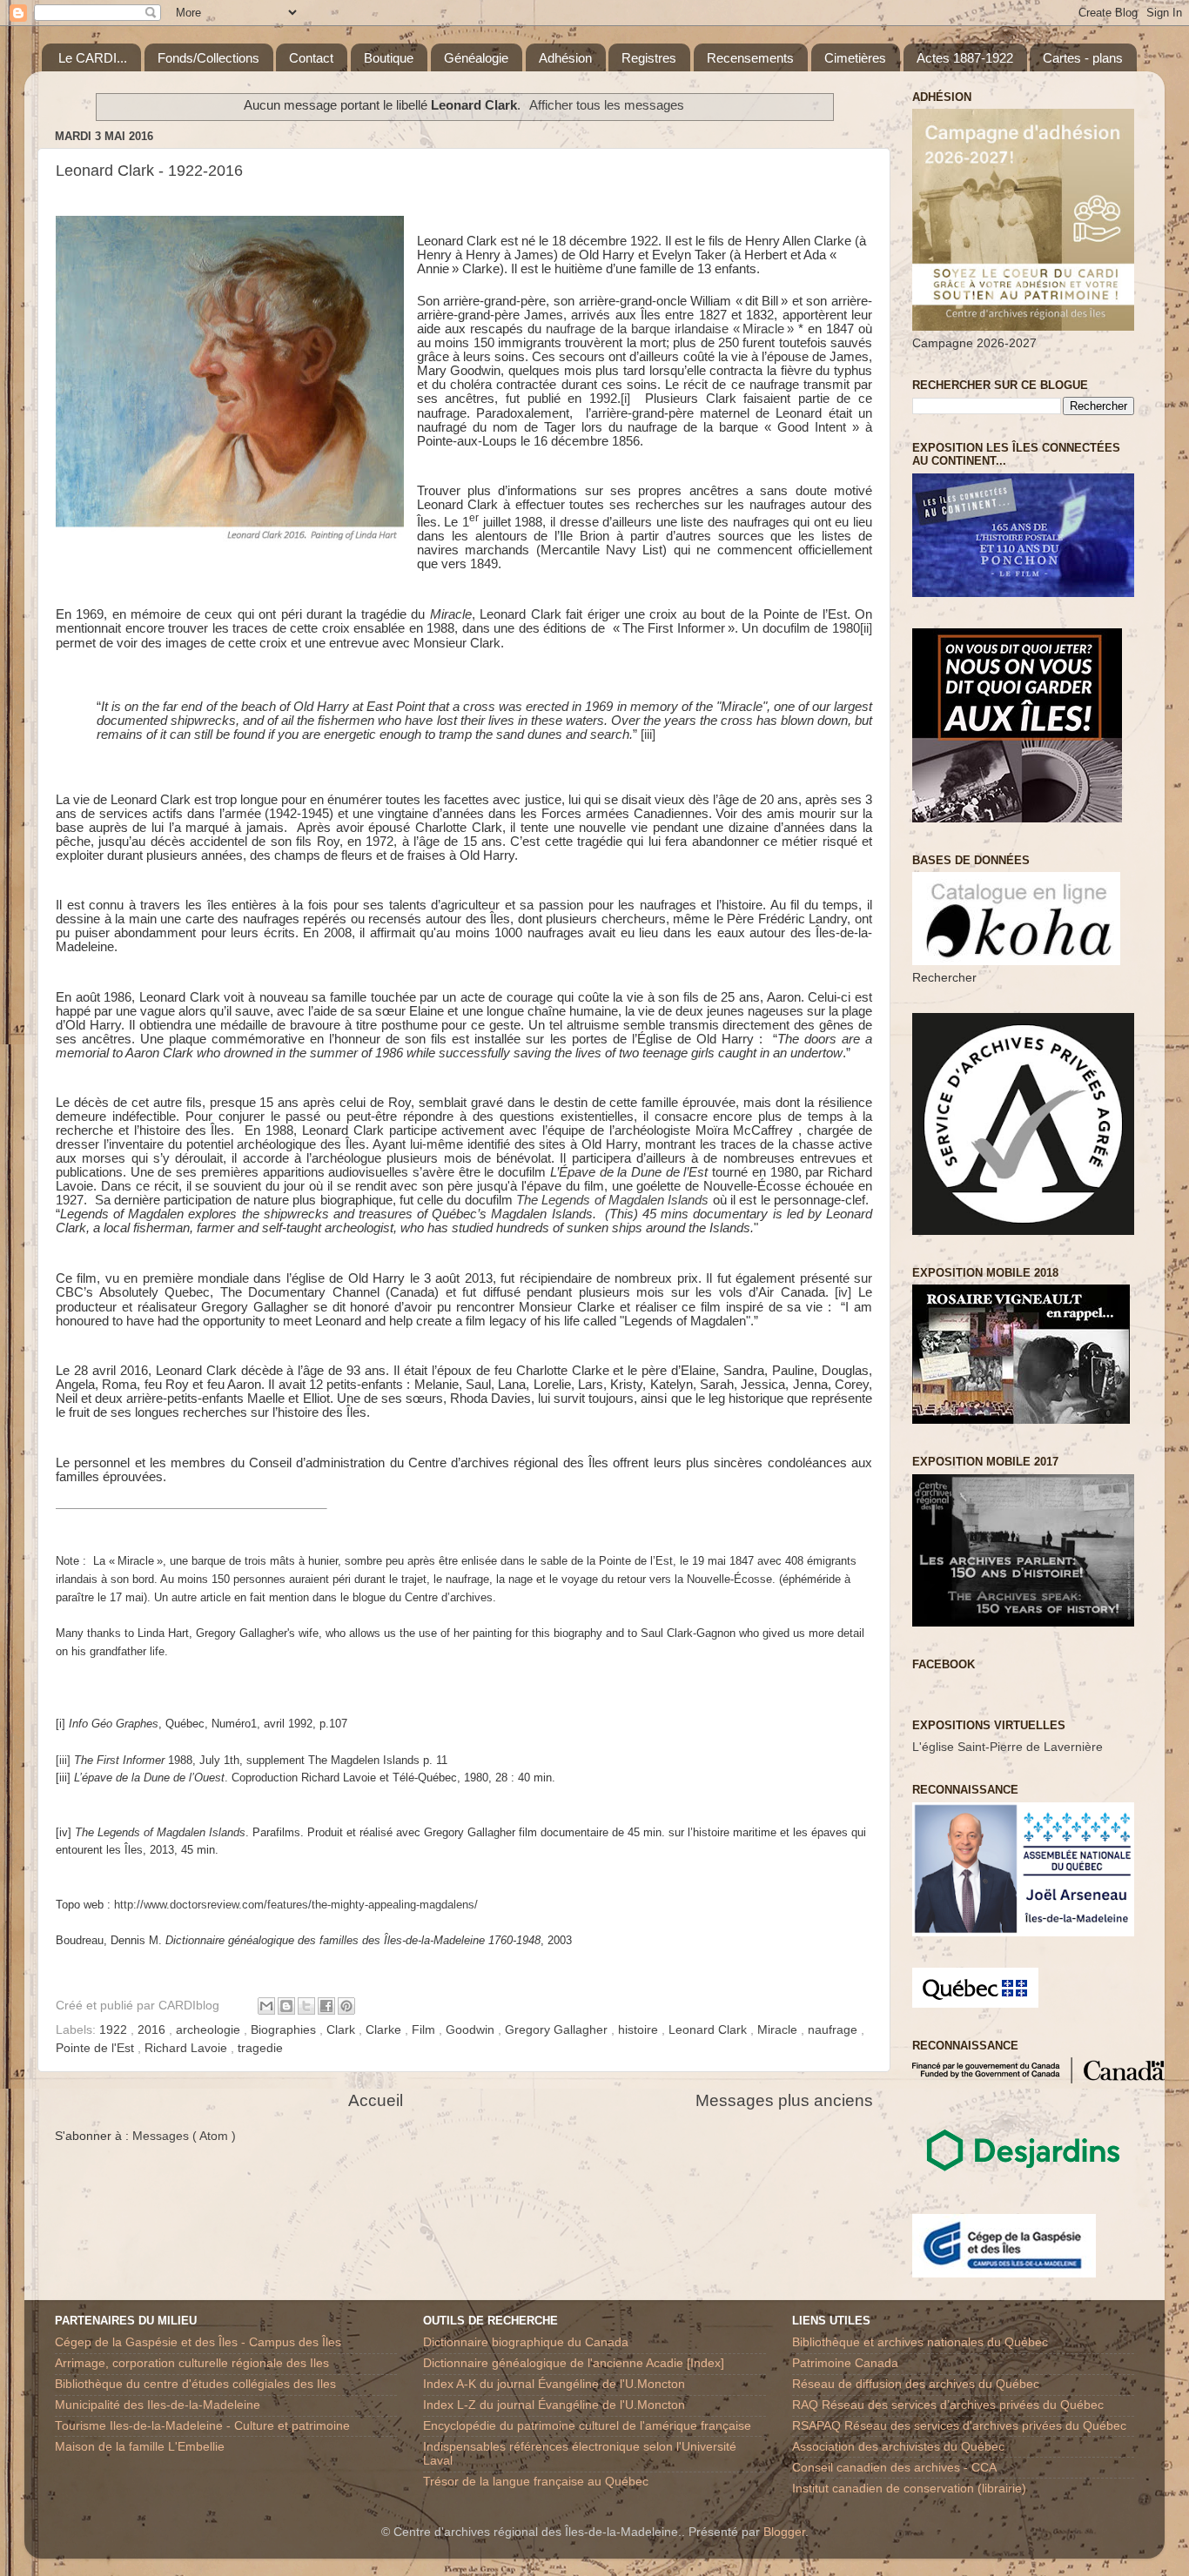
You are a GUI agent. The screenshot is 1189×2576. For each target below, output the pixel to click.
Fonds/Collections (208, 58)
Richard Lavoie (188, 2048)
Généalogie (476, 58)
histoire (640, 2030)
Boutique (389, 58)
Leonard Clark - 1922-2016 (149, 171)
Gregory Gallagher (558, 2030)
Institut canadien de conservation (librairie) (909, 2489)
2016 (153, 2030)
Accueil (376, 2100)
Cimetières (855, 58)
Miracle (779, 2030)
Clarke (385, 2030)
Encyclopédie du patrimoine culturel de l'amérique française (587, 2426)
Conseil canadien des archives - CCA (894, 2468)
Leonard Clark (709, 2030)
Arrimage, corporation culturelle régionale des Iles (192, 2363)
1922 (115, 2030)
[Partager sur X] (306, 2006)
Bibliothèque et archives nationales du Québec (920, 2342)
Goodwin (472, 2030)
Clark (343, 2030)
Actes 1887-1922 (965, 58)
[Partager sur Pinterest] (346, 2006)
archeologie (210, 2030)
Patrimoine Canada (845, 2363)
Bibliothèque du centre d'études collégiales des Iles (195, 2384)
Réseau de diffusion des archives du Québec (916, 2384)
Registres (649, 58)
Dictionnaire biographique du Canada (526, 2342)
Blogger (784, 2532)
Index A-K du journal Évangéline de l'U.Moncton (554, 2384)
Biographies (285, 2030)
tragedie (260, 2048)
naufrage (834, 2030)
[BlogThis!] (286, 2006)
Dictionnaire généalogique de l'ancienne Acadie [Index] (574, 2363)
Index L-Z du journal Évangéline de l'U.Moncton (554, 2405)
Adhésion (565, 58)
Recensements (750, 58)
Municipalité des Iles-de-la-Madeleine (158, 2405)
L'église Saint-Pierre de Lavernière (1008, 1747)
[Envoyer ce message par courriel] (266, 2006)
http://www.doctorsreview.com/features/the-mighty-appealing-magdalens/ (296, 1905)
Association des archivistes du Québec (898, 2447)
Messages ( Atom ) (184, 2136)
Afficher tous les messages (607, 105)
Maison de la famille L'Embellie (140, 2447)
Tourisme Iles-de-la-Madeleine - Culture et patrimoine (202, 2426)
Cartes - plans (1083, 58)
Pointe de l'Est (97, 2048)
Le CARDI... (93, 58)
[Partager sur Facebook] (326, 2006)
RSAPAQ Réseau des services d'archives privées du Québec (959, 2426)
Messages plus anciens (784, 2100)
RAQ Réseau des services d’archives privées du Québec (948, 2405)
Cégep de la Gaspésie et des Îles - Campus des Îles (198, 2342)
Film (425, 2030)
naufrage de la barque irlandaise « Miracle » (670, 329)
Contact (311, 58)
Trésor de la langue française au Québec (536, 2482)
